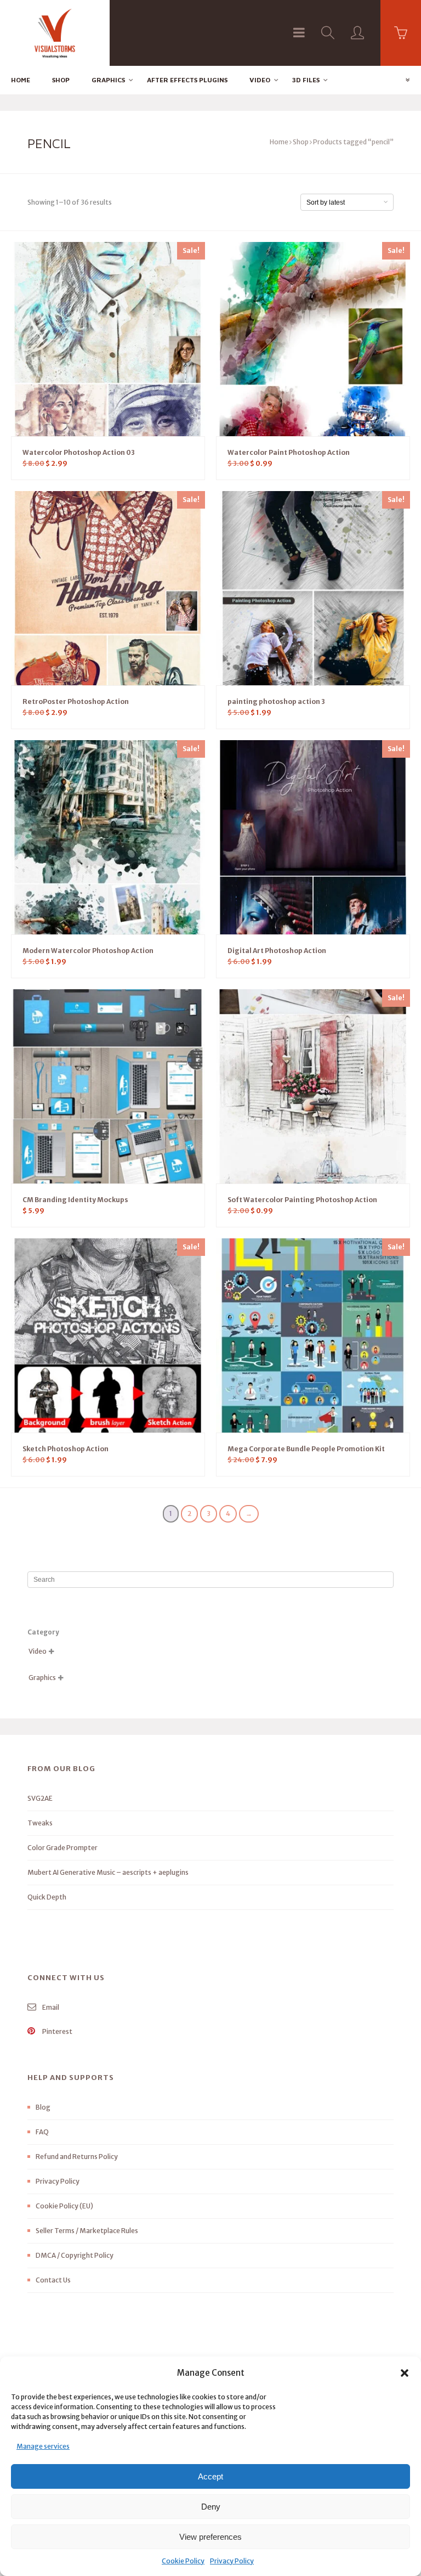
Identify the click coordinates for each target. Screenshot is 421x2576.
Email (50, 2007)
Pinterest (57, 2031)
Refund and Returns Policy (77, 2157)
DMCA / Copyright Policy (75, 2255)
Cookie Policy (183, 2561)
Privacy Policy (232, 2561)
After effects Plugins (187, 80)
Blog (43, 2107)
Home (21, 80)
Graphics (108, 80)
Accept (210, 2476)
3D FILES (306, 80)
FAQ (42, 2132)
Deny (211, 2507)
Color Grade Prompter (62, 1848)
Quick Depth (47, 1897)
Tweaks (40, 1823)
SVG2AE (40, 1798)
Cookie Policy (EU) (64, 2206)
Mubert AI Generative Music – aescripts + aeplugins (108, 1872)
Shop (61, 80)
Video (260, 80)
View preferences (210, 2537)
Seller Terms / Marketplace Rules (87, 2231)
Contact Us (53, 2280)
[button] (405, 2373)
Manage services (43, 2446)
